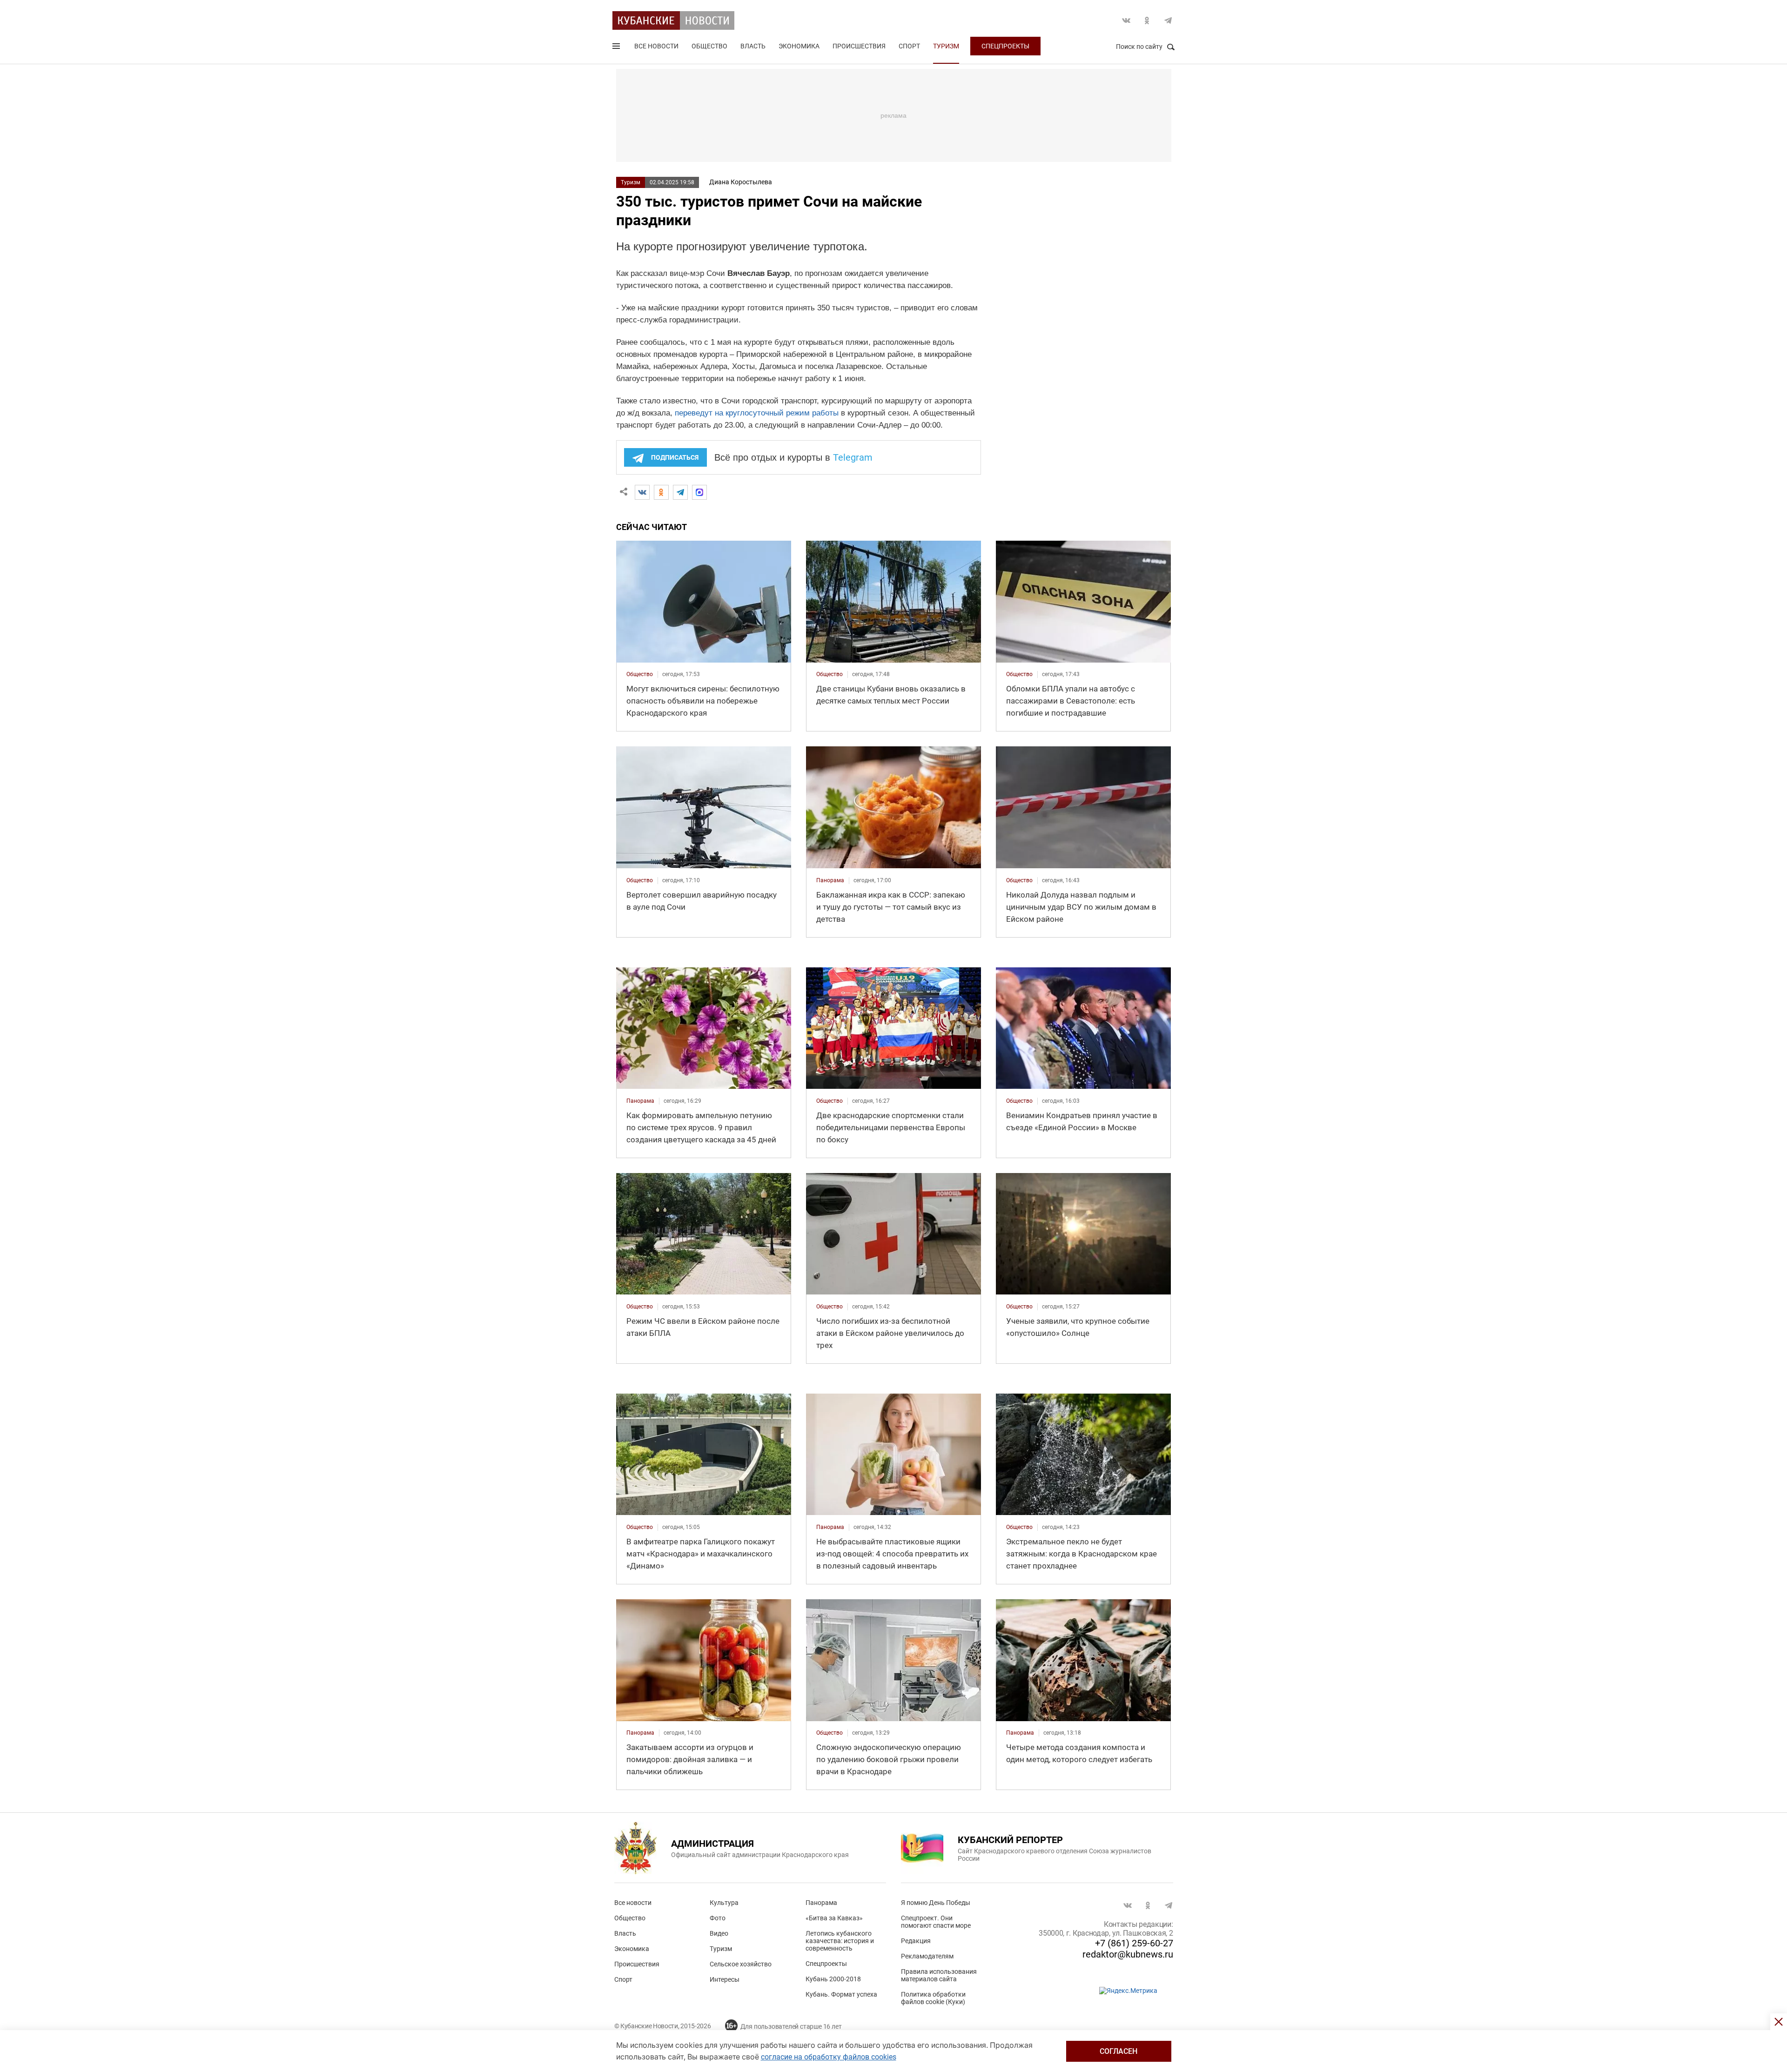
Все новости (656, 46)
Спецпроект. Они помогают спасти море (936, 1922)
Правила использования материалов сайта (939, 1975)
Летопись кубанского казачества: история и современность (840, 1941)
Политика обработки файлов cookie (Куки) (933, 1998)
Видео (719, 1933)
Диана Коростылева (741, 182)
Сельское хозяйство (741, 1964)
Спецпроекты (1005, 46)
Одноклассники (1147, 20)
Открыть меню (617, 48)
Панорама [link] (830, 880)
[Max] (699, 492)
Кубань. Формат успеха (841, 1994)
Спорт (909, 46)
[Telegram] (680, 492)
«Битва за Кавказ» (834, 1918)
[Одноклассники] (661, 492)
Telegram (1168, 20)
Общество (709, 46)
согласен (1119, 2051)
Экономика (799, 46)
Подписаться (675, 457)
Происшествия (859, 46)
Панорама (821, 1903)
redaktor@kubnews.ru (1128, 1954)
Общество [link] (640, 674)
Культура (724, 1903)
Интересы (725, 1979)
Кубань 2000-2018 (833, 1979)
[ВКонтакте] (642, 492)
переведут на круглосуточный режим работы (757, 413)
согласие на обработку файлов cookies (829, 2057)
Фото (718, 1918)
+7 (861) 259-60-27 (1134, 1943)
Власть (753, 46)
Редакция (916, 1941)
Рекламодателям (927, 1956)
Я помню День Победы (936, 1903)
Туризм (946, 46)
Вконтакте (1126, 20)
